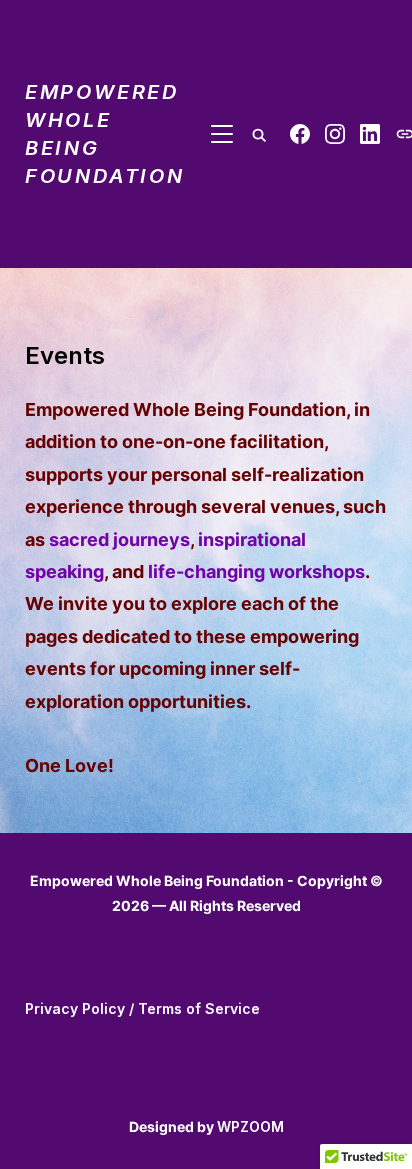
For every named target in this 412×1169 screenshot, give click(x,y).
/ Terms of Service (192, 1008)
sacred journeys (119, 539)
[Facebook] (300, 134)
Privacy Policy (75, 1008)
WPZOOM (250, 1126)
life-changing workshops (256, 571)
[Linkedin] (370, 134)
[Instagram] (335, 134)
